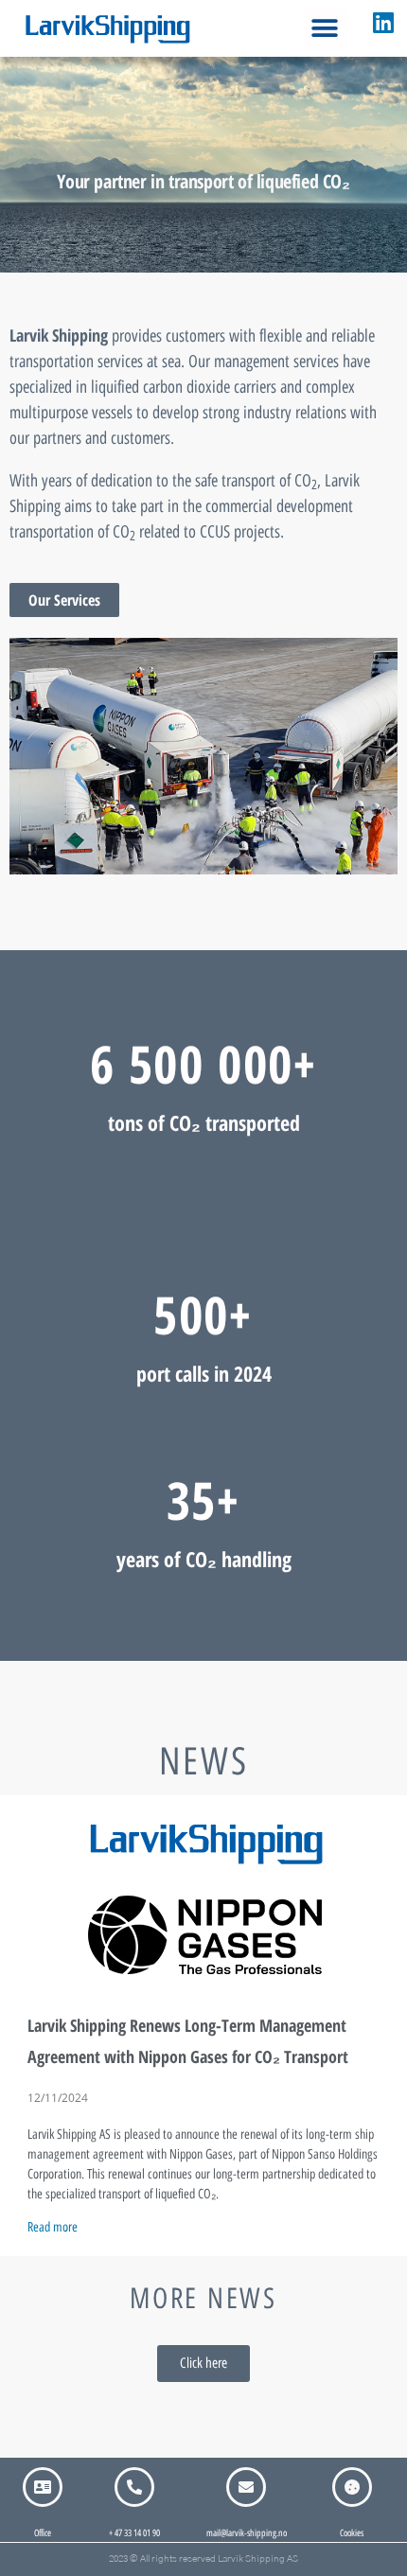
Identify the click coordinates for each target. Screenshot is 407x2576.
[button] (325, 29)
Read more (53, 2227)
